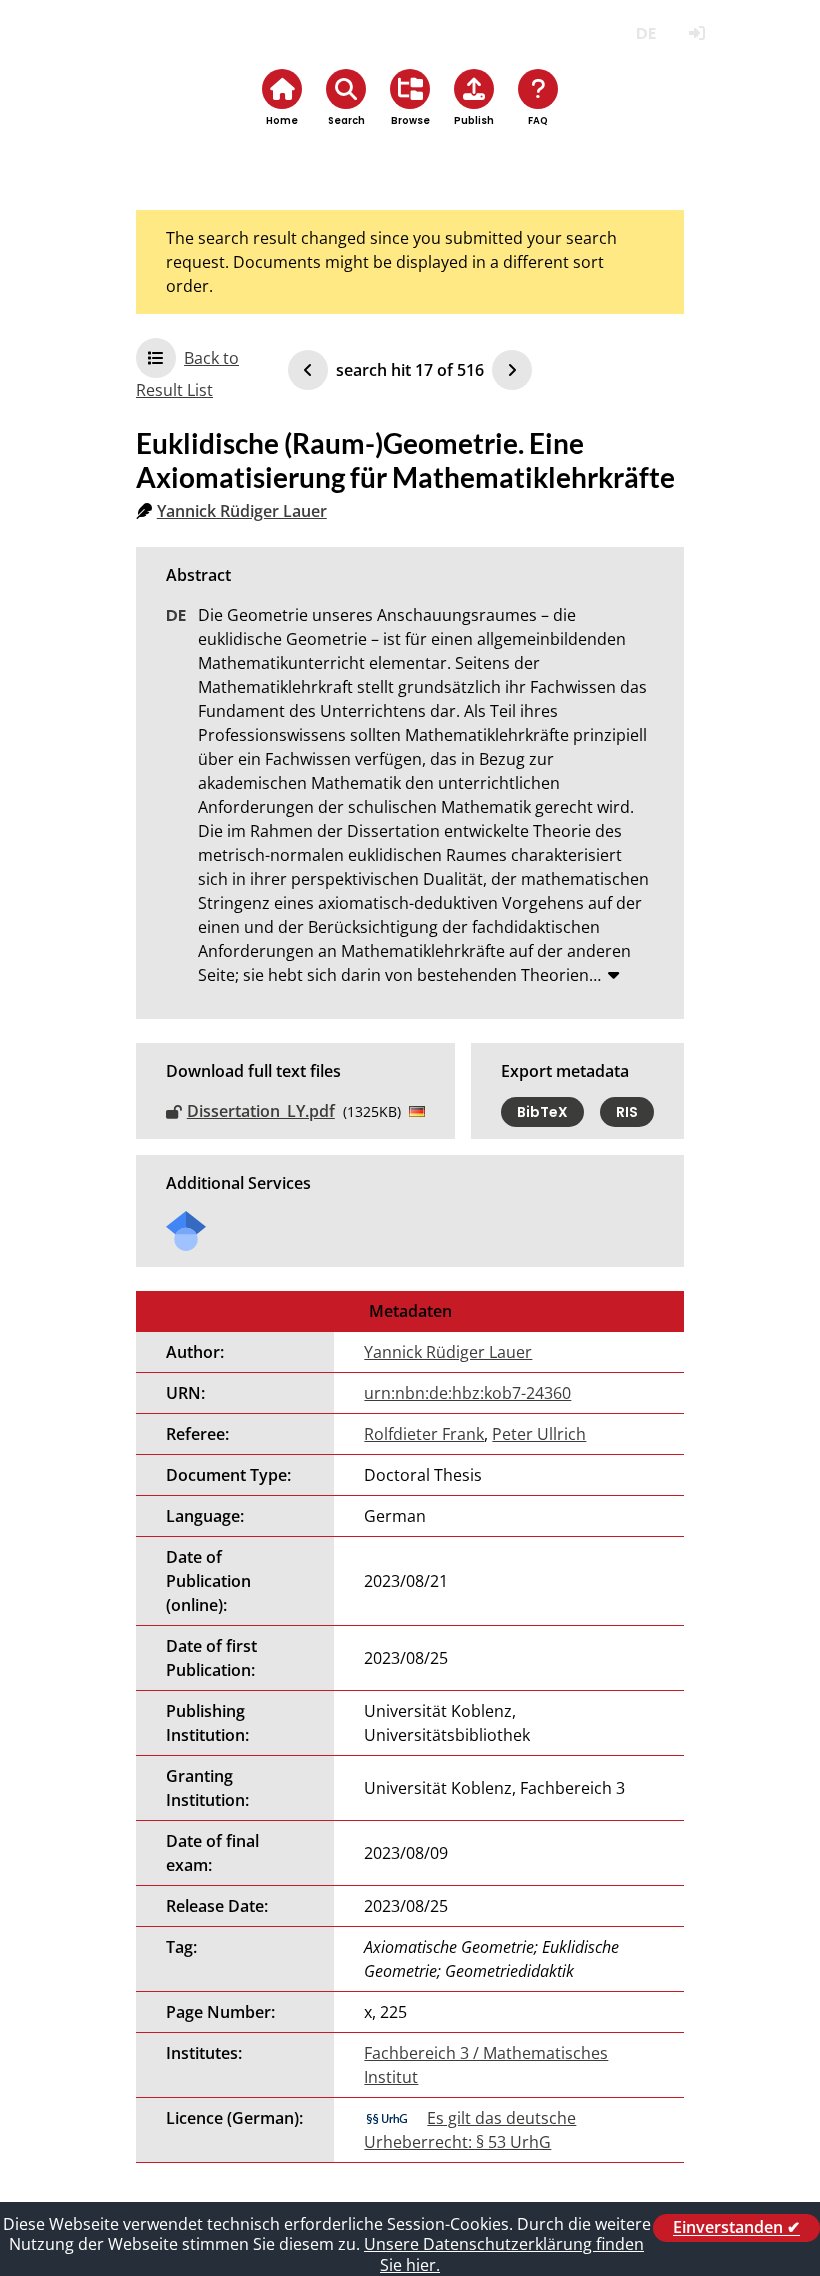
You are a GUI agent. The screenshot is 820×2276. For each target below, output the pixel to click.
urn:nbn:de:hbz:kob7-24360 (467, 1393)
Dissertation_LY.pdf (261, 1111)
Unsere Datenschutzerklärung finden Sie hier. (504, 2254)
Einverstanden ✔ (736, 2228)
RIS (627, 1112)
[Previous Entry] (308, 370)
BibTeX (542, 1112)
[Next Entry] (512, 370)
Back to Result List (187, 374)
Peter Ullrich (539, 1434)
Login (696, 33)
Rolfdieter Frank (424, 1434)
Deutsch (645, 33)
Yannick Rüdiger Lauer (242, 511)
